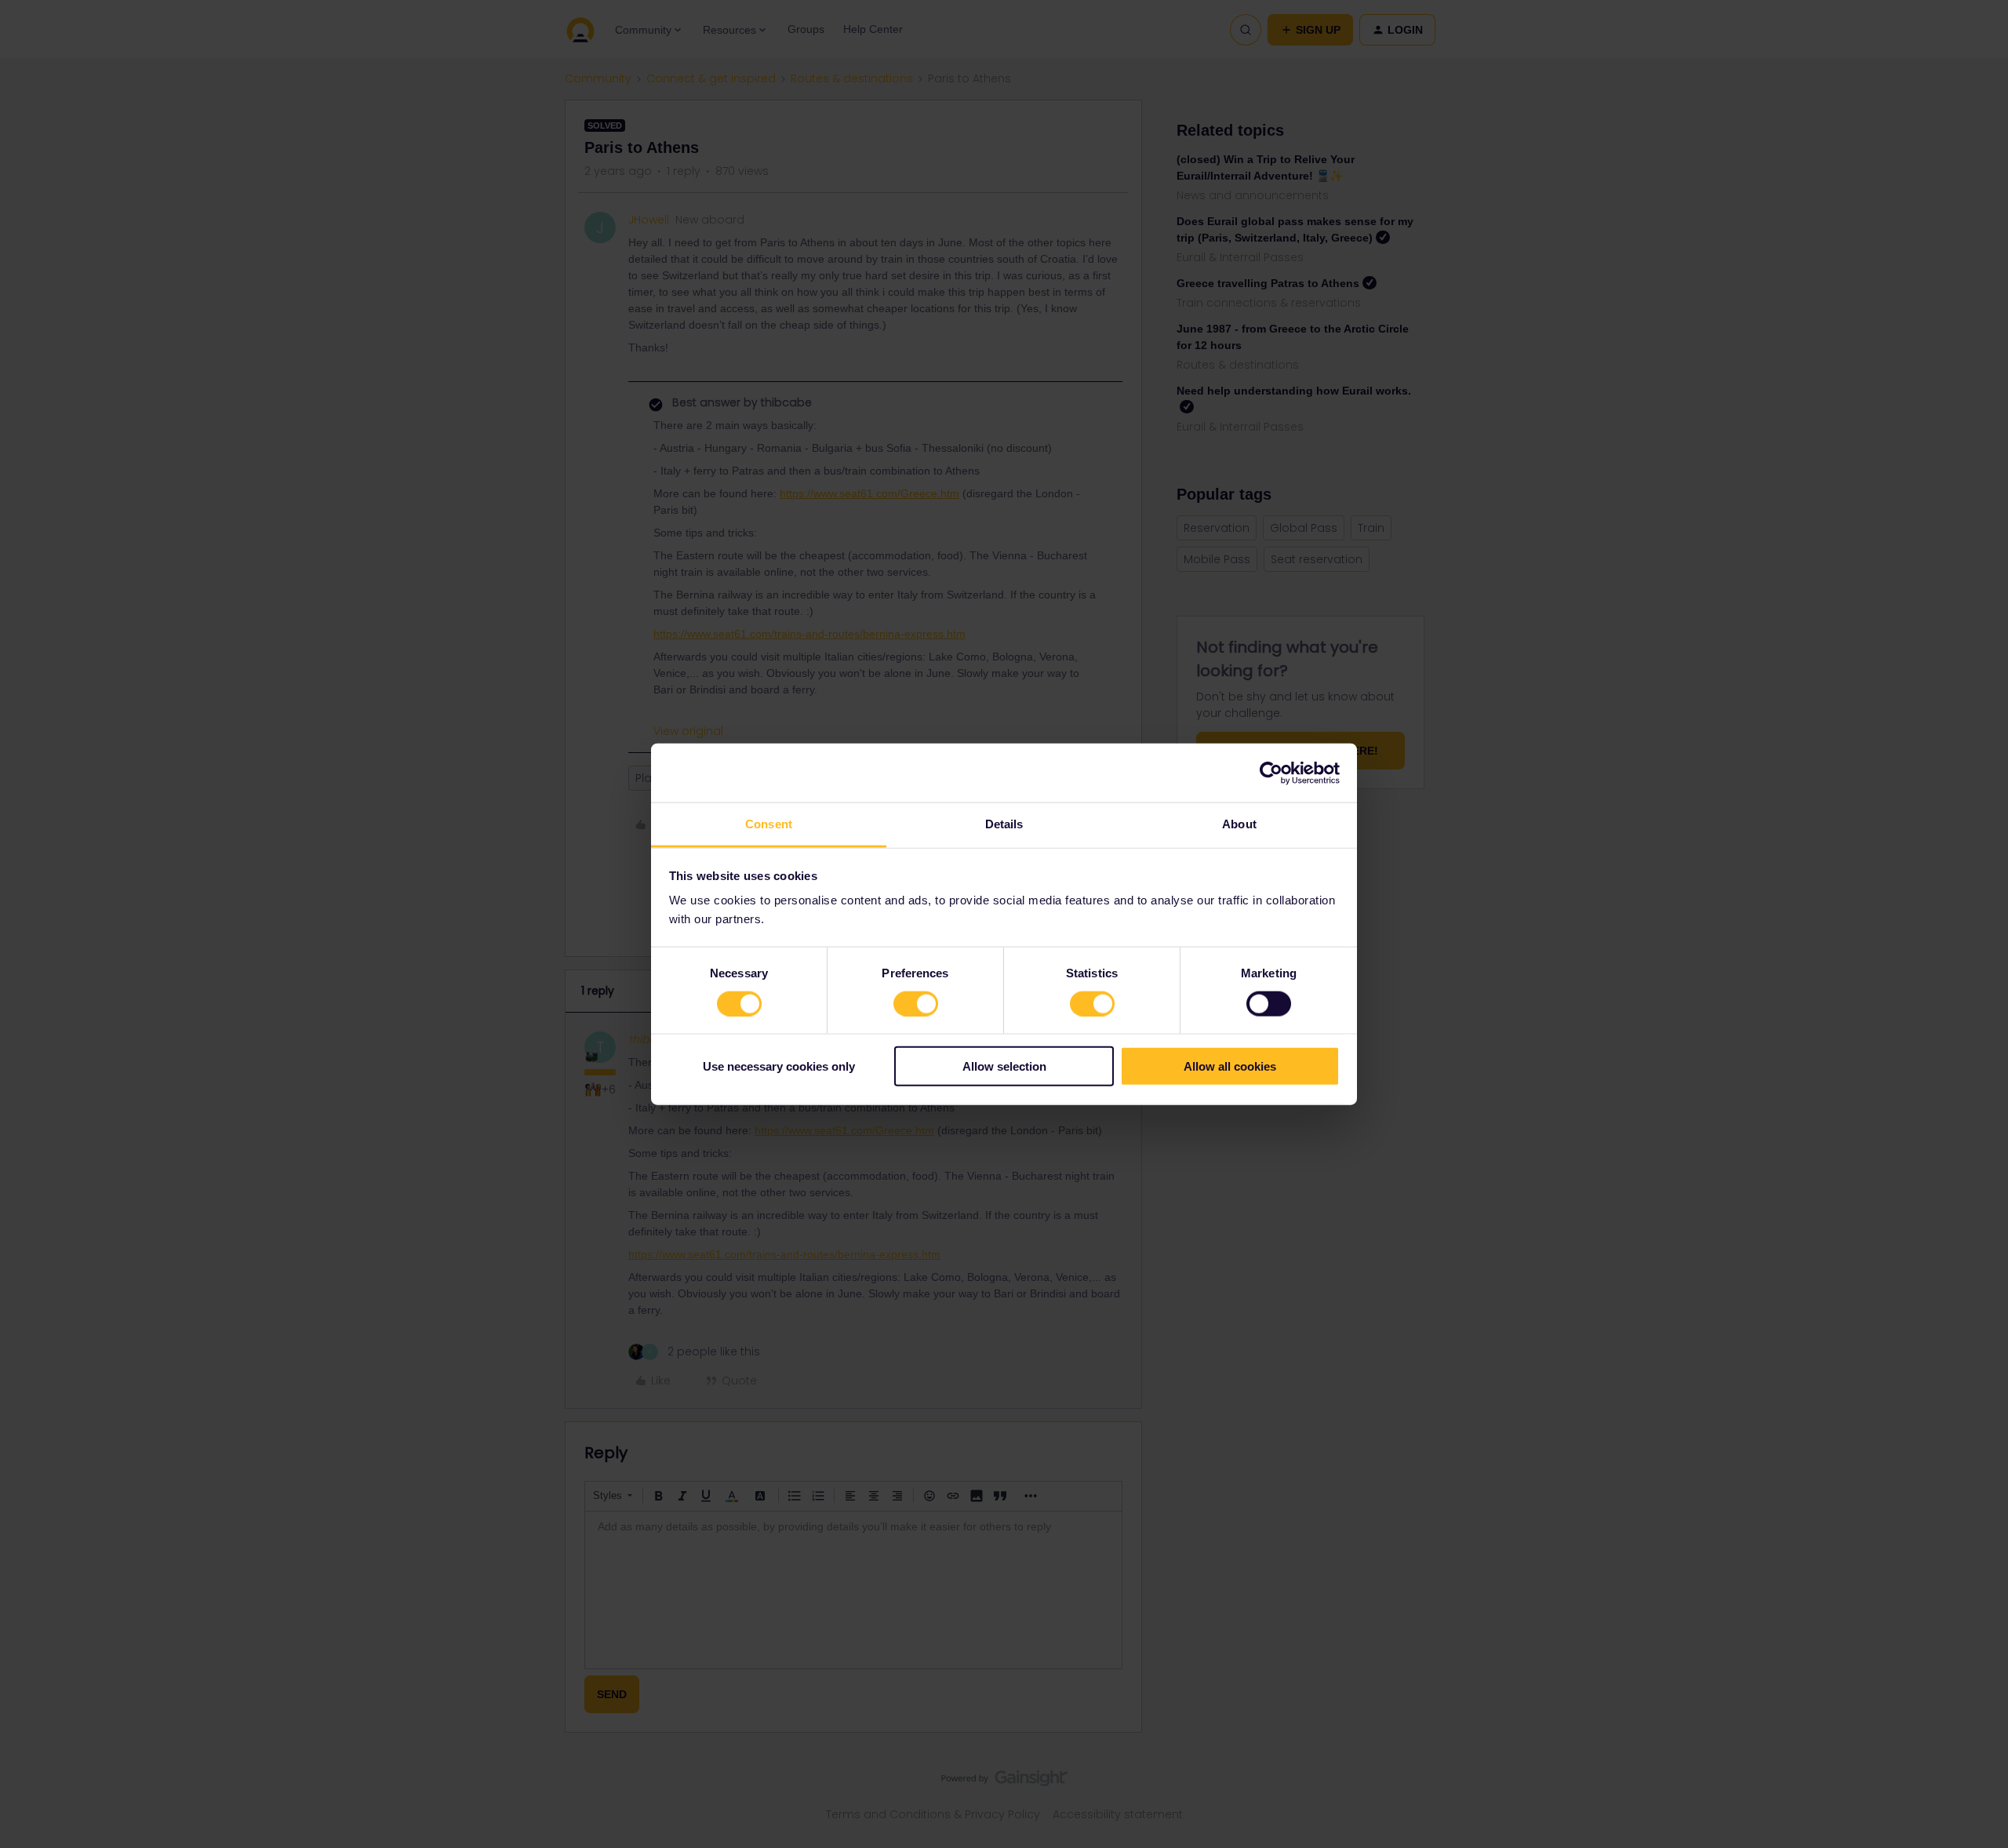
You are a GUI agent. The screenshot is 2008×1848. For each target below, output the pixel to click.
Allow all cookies (1230, 1066)
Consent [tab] (769, 824)
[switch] (916, 1003)
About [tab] (1239, 824)
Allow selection (1004, 1066)
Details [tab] (1004, 824)
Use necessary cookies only (779, 1066)
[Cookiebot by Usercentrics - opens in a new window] (1271, 773)
